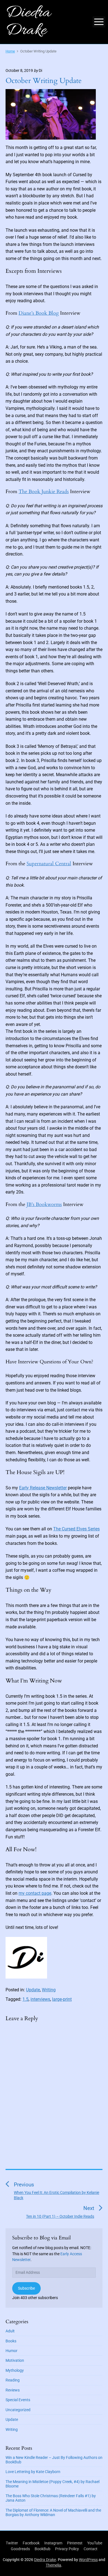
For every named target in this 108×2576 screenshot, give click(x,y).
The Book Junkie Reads (44, 492)
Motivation (15, 2360)
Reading (13, 2380)
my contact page (35, 1893)
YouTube (95, 2543)
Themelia (53, 2565)
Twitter (12, 2543)
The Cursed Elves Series (76, 1529)
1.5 (25, 1999)
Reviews (13, 2390)
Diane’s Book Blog (39, 313)
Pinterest (75, 2543)
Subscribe (26, 2288)
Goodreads (20, 2549)
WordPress (88, 2560)
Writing (49, 1990)
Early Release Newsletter (43, 1488)
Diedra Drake (45, 2560)
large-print (62, 1999)
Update (33, 1990)
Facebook (31, 2543)
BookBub (43, 2549)
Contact (91, 2549)
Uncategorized (18, 2410)
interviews (40, 1999)
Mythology (15, 2370)
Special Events (18, 2400)
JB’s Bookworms (44, 1204)
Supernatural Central (49, 864)
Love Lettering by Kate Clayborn (33, 2472)
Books (11, 2341)
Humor (11, 2351)
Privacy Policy (67, 2549)
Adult (10, 2331)
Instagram (53, 2543)
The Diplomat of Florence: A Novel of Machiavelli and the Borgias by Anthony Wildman (53, 2512)
